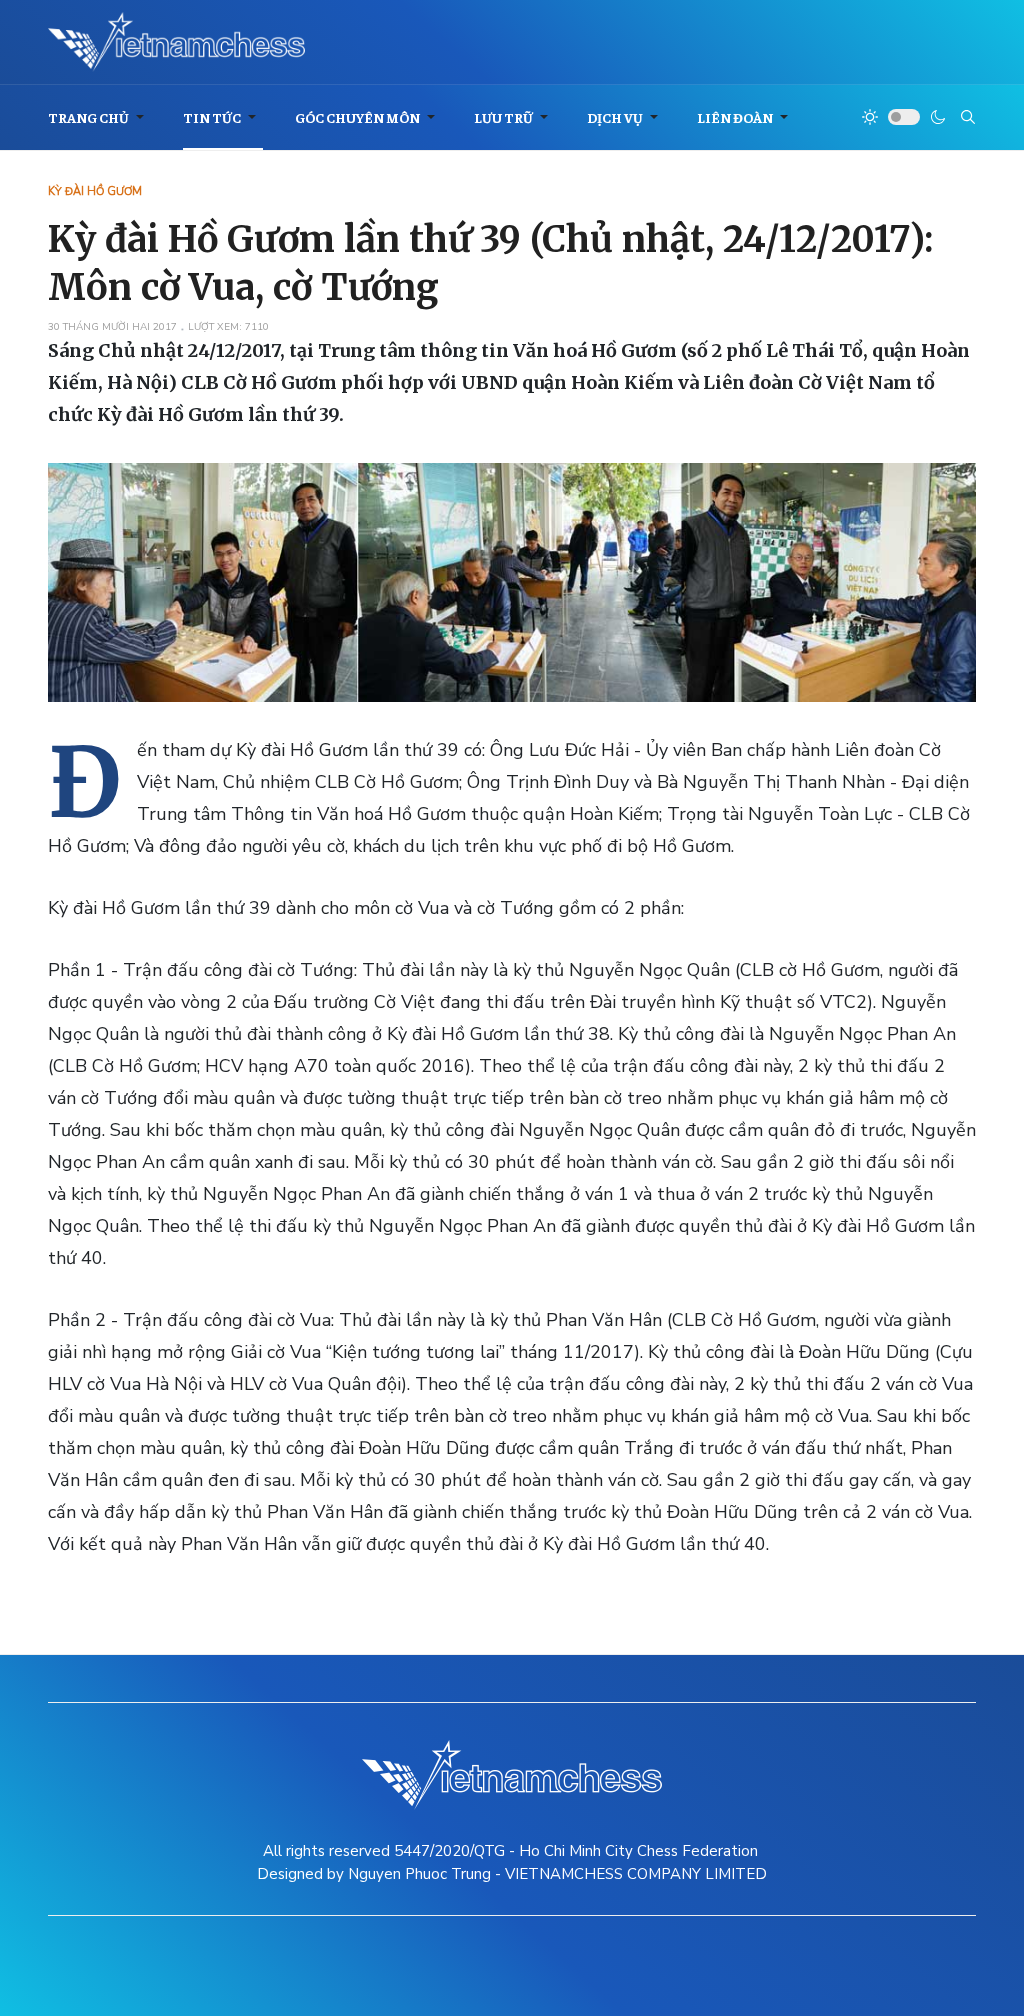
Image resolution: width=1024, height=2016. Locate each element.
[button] (99, 117)
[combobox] (968, 117)
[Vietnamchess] (176, 42)
